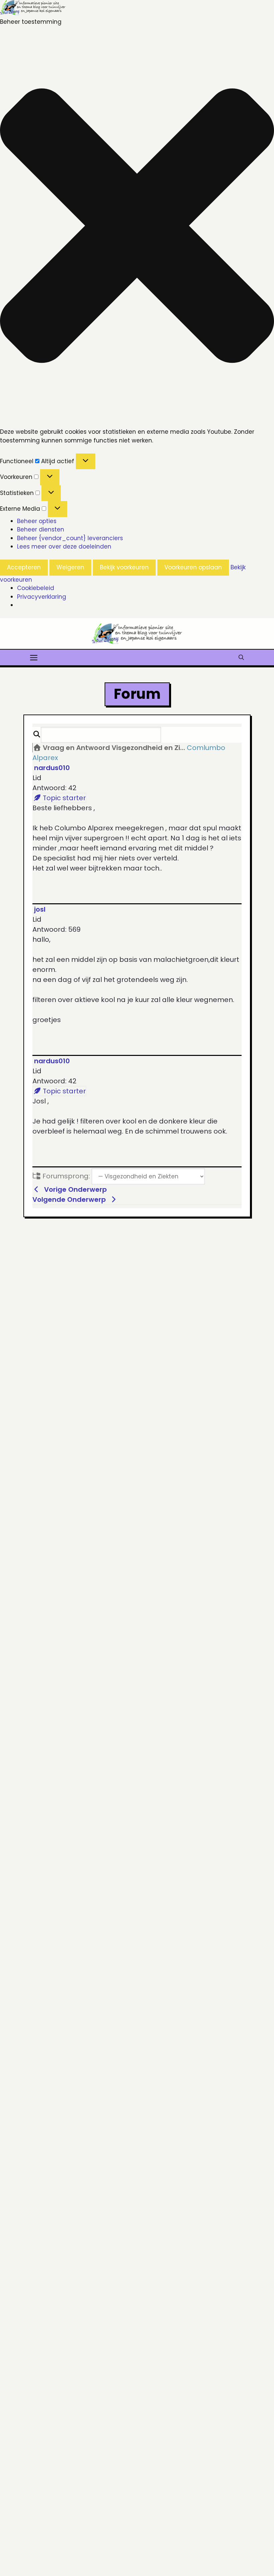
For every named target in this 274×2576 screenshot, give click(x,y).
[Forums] (37, 748)
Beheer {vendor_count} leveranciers (70, 538)
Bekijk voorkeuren (124, 567)
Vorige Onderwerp (74, 1189)
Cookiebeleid (36, 588)
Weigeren (70, 567)
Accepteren (24, 567)
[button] (137, 227)
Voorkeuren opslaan (193, 567)
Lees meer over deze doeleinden (64, 547)
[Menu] (34, 657)
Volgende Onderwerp (71, 1199)
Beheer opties (37, 521)
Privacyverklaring (42, 597)
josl (40, 909)
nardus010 (52, 768)
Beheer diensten (41, 529)
